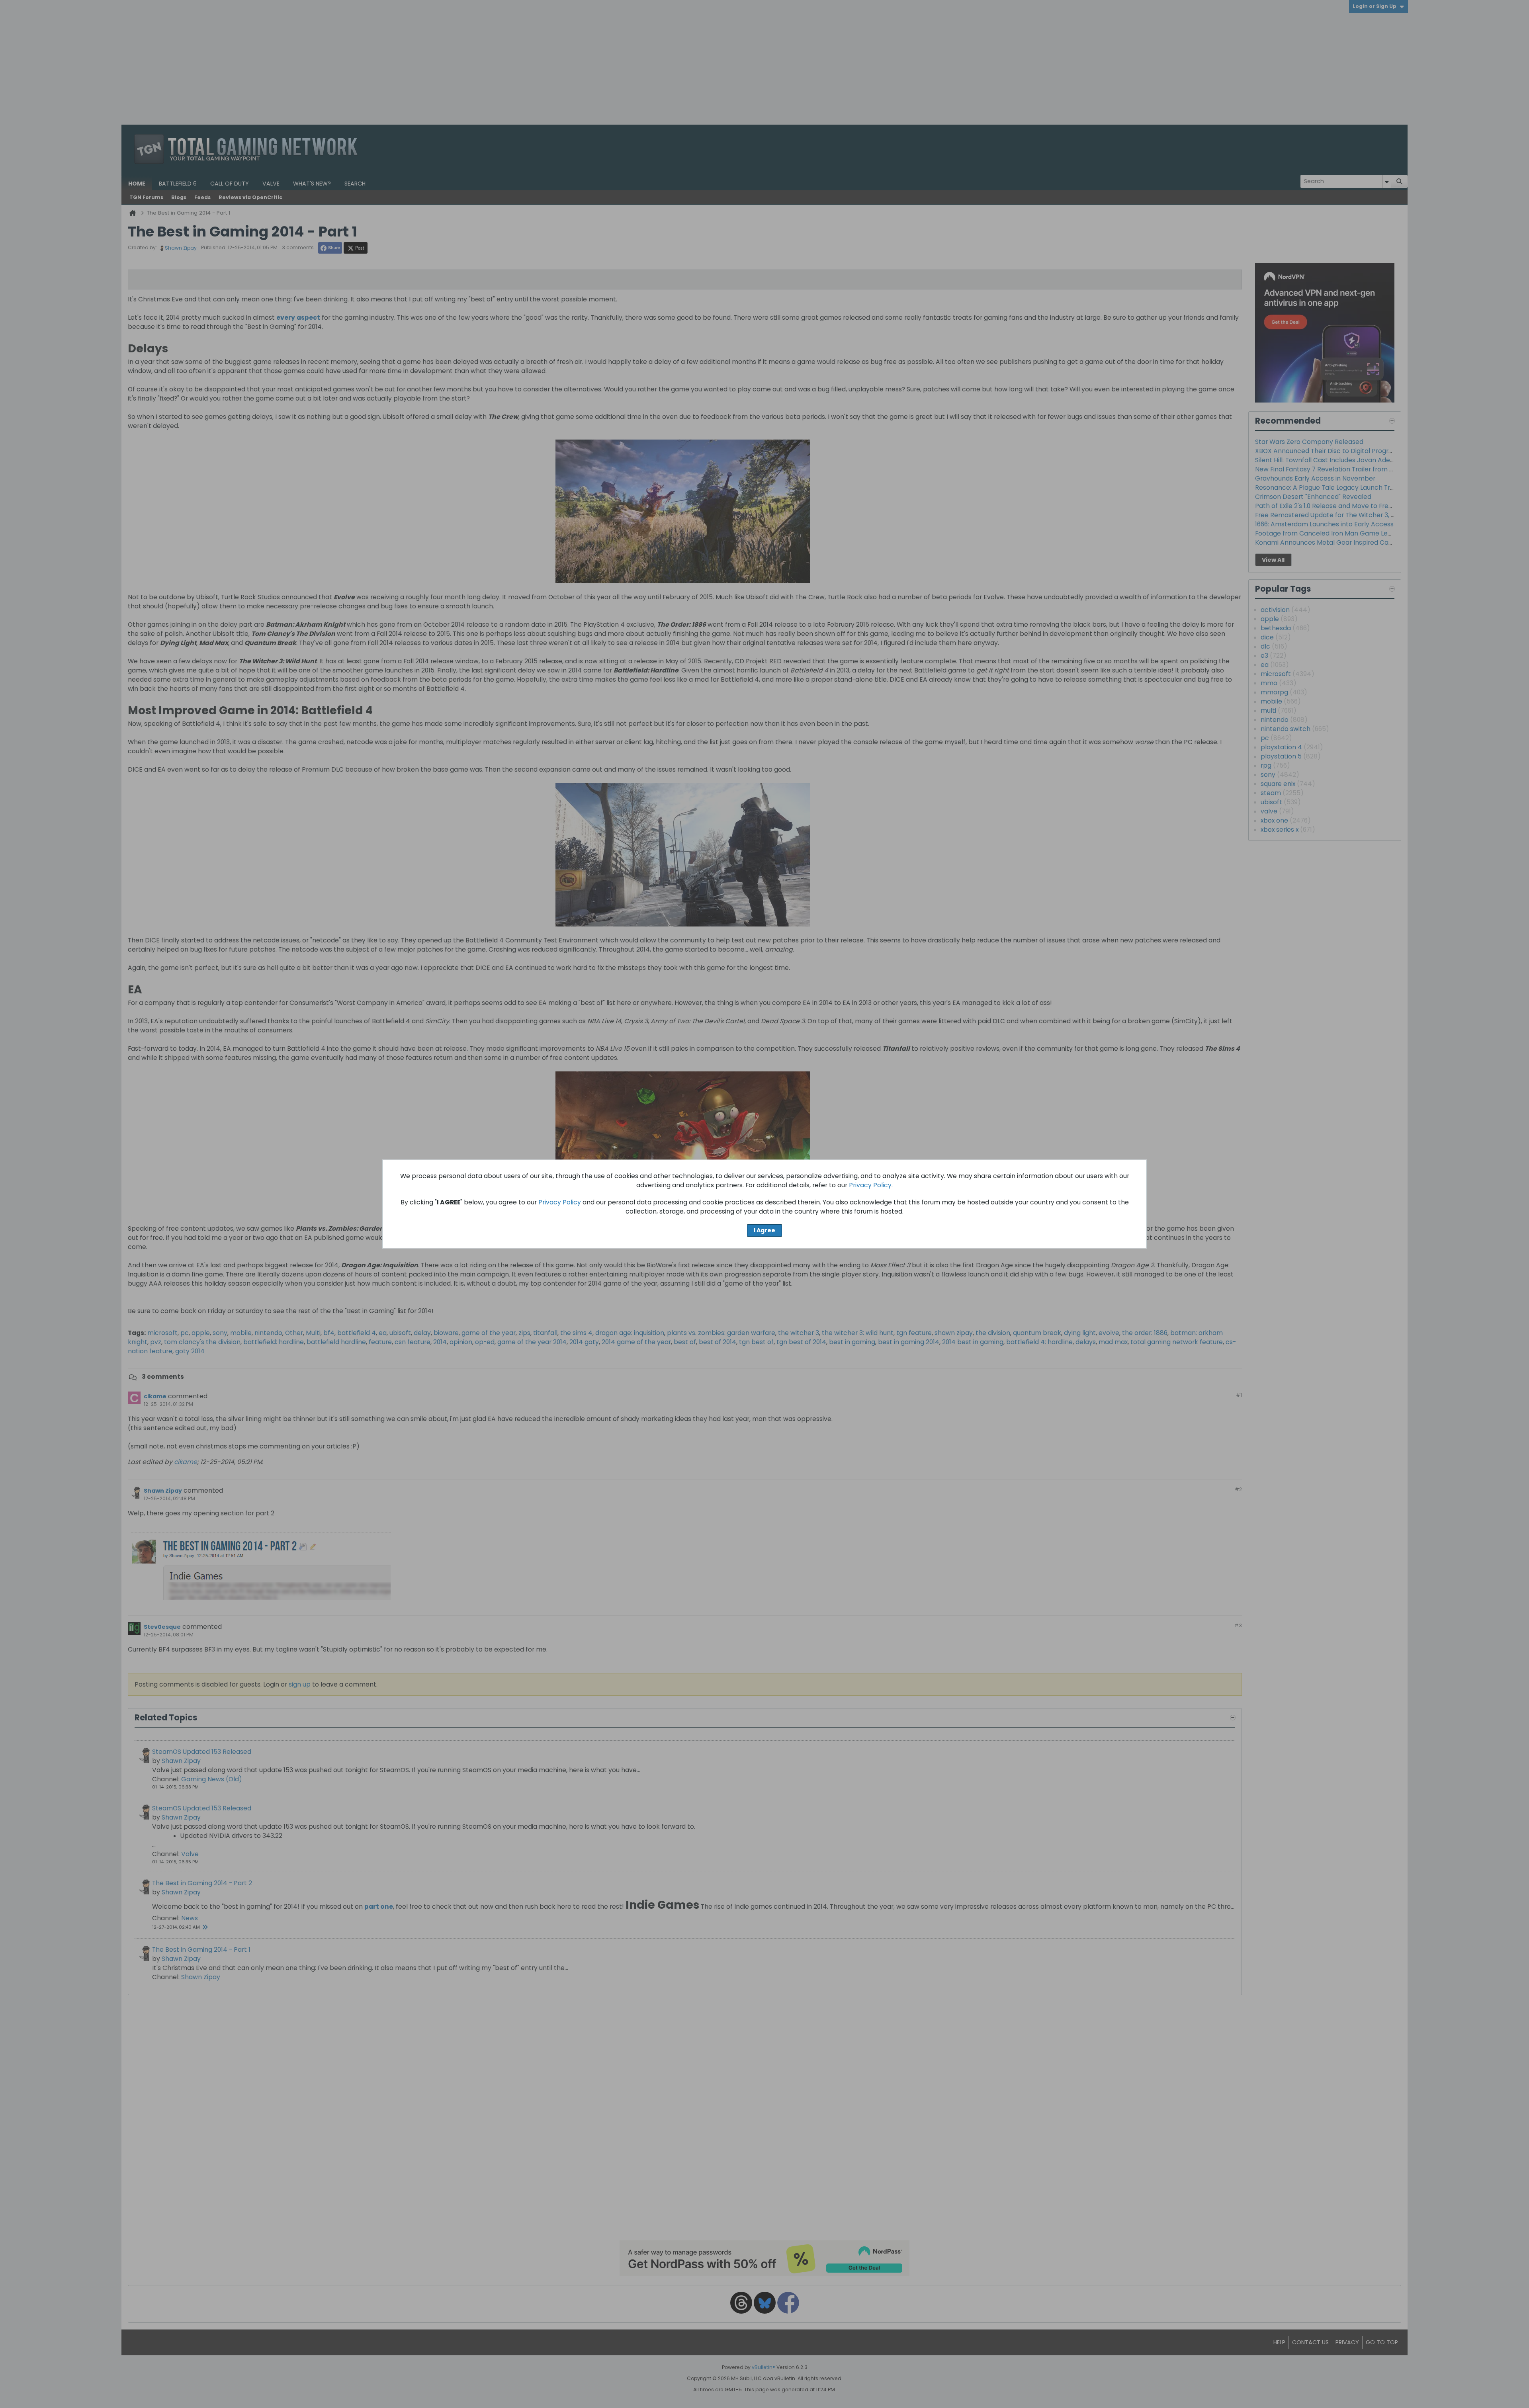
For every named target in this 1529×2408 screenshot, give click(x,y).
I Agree (764, 1230)
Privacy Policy (870, 1185)
